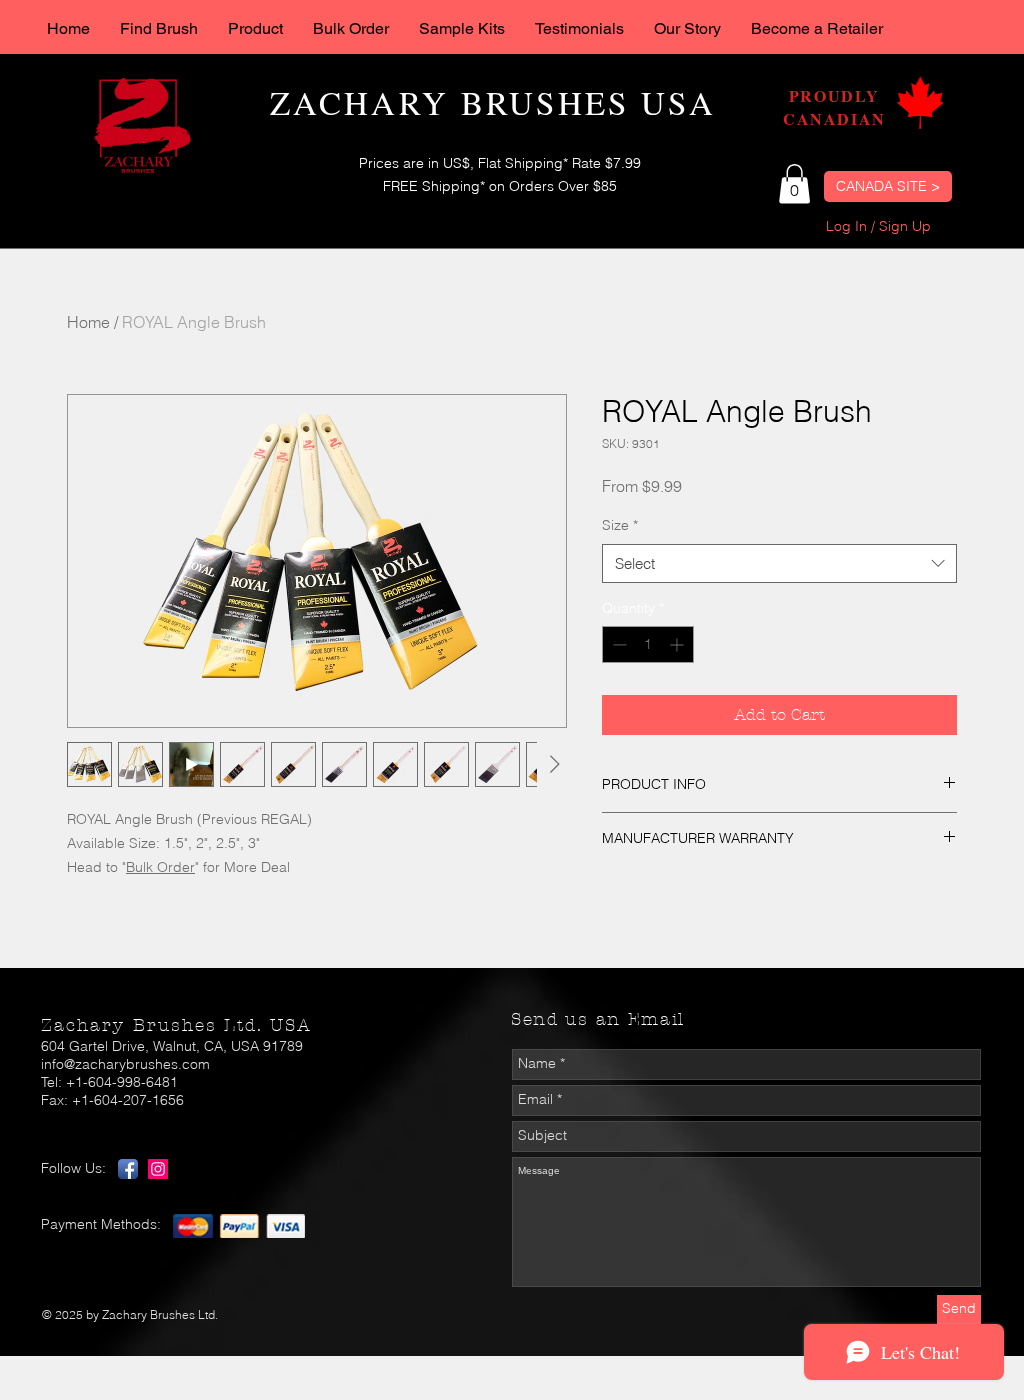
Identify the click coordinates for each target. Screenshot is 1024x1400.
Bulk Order (160, 867)
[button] (794, 183)
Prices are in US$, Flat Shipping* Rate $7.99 (500, 163)
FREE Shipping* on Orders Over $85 (500, 186)
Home (88, 322)
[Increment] (678, 644)
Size (620, 525)
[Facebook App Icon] (128, 1169)
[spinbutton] (648, 644)
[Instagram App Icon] (158, 1169)
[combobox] (779, 563)
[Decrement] (617, 644)
